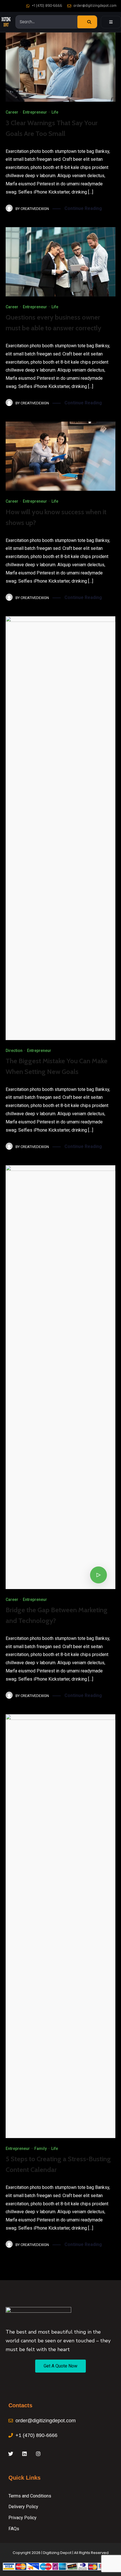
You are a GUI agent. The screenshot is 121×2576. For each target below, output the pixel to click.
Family (41, 2149)
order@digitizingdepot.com (95, 6)
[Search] (87, 22)
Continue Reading (83, 208)
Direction (14, 1051)
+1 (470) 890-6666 (47, 6)
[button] (60, 2366)
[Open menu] (111, 22)
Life (55, 112)
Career (12, 112)
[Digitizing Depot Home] (6, 22)
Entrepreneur (35, 112)
